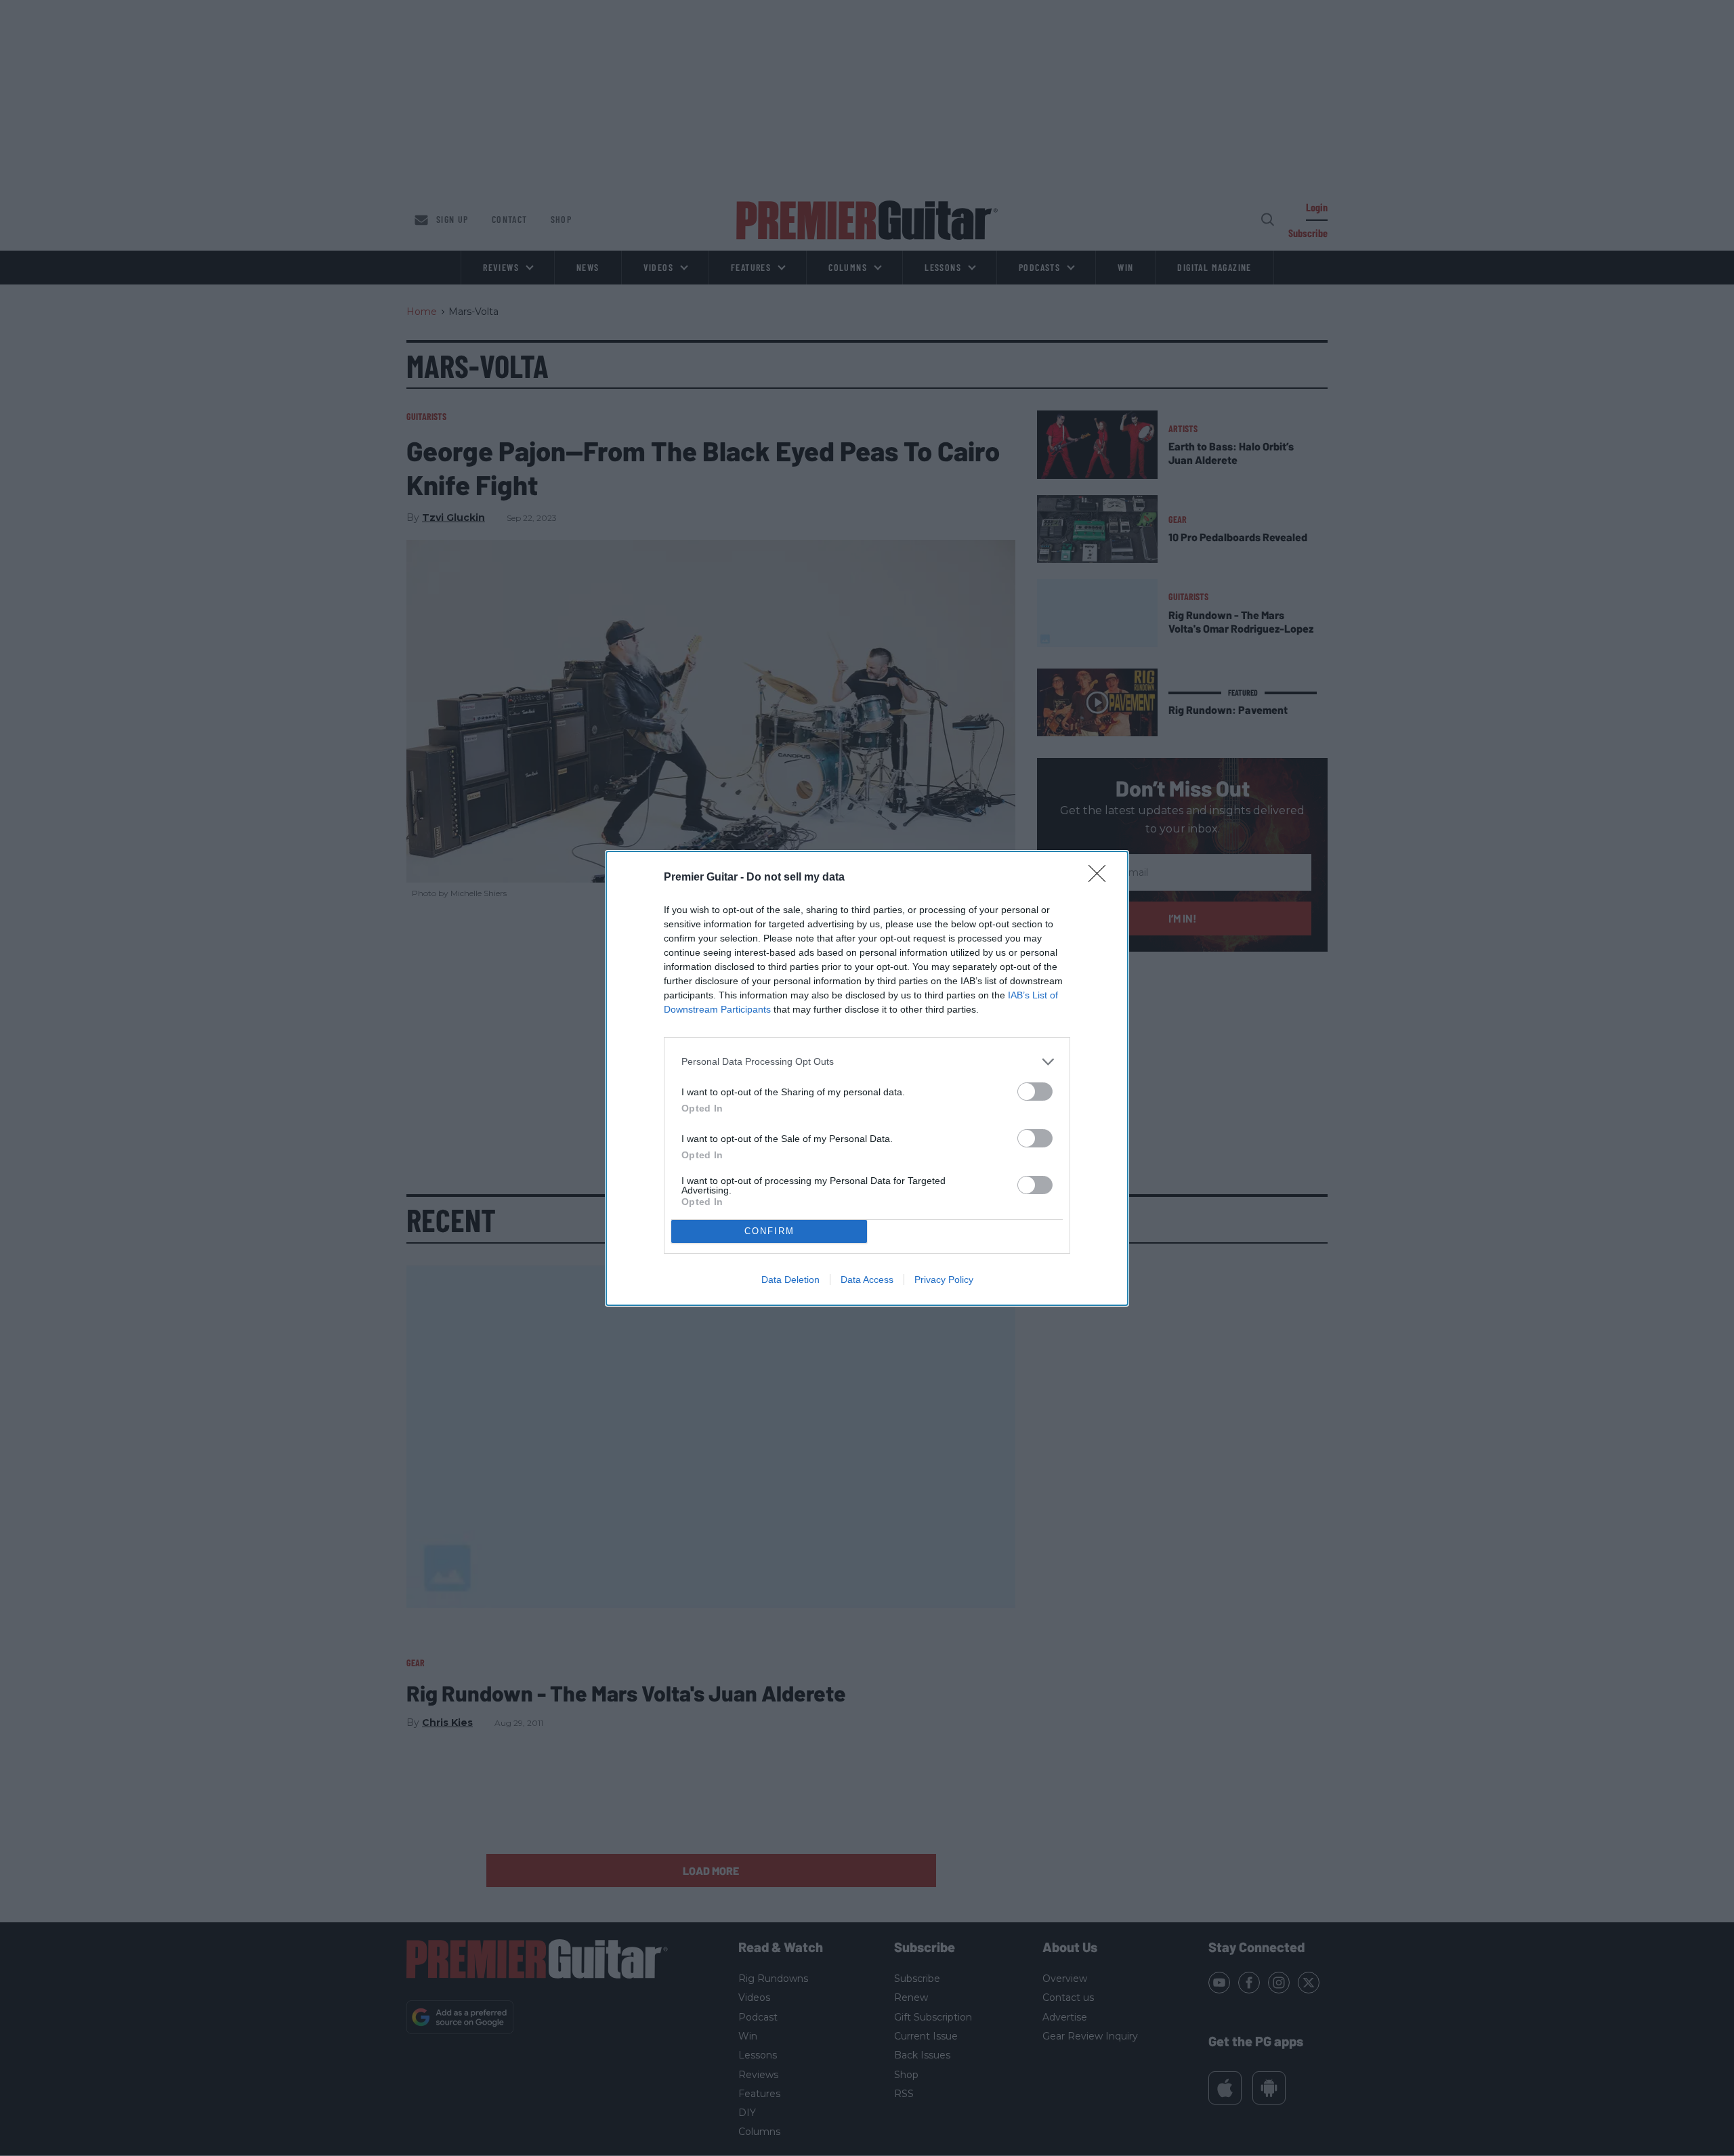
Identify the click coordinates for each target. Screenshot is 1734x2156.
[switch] (1035, 1092)
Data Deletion (790, 1280)
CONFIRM (769, 1231)
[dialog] (867, 1078)
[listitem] (867, 1062)
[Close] (1101, 878)
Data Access (867, 1280)
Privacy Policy (944, 1280)
